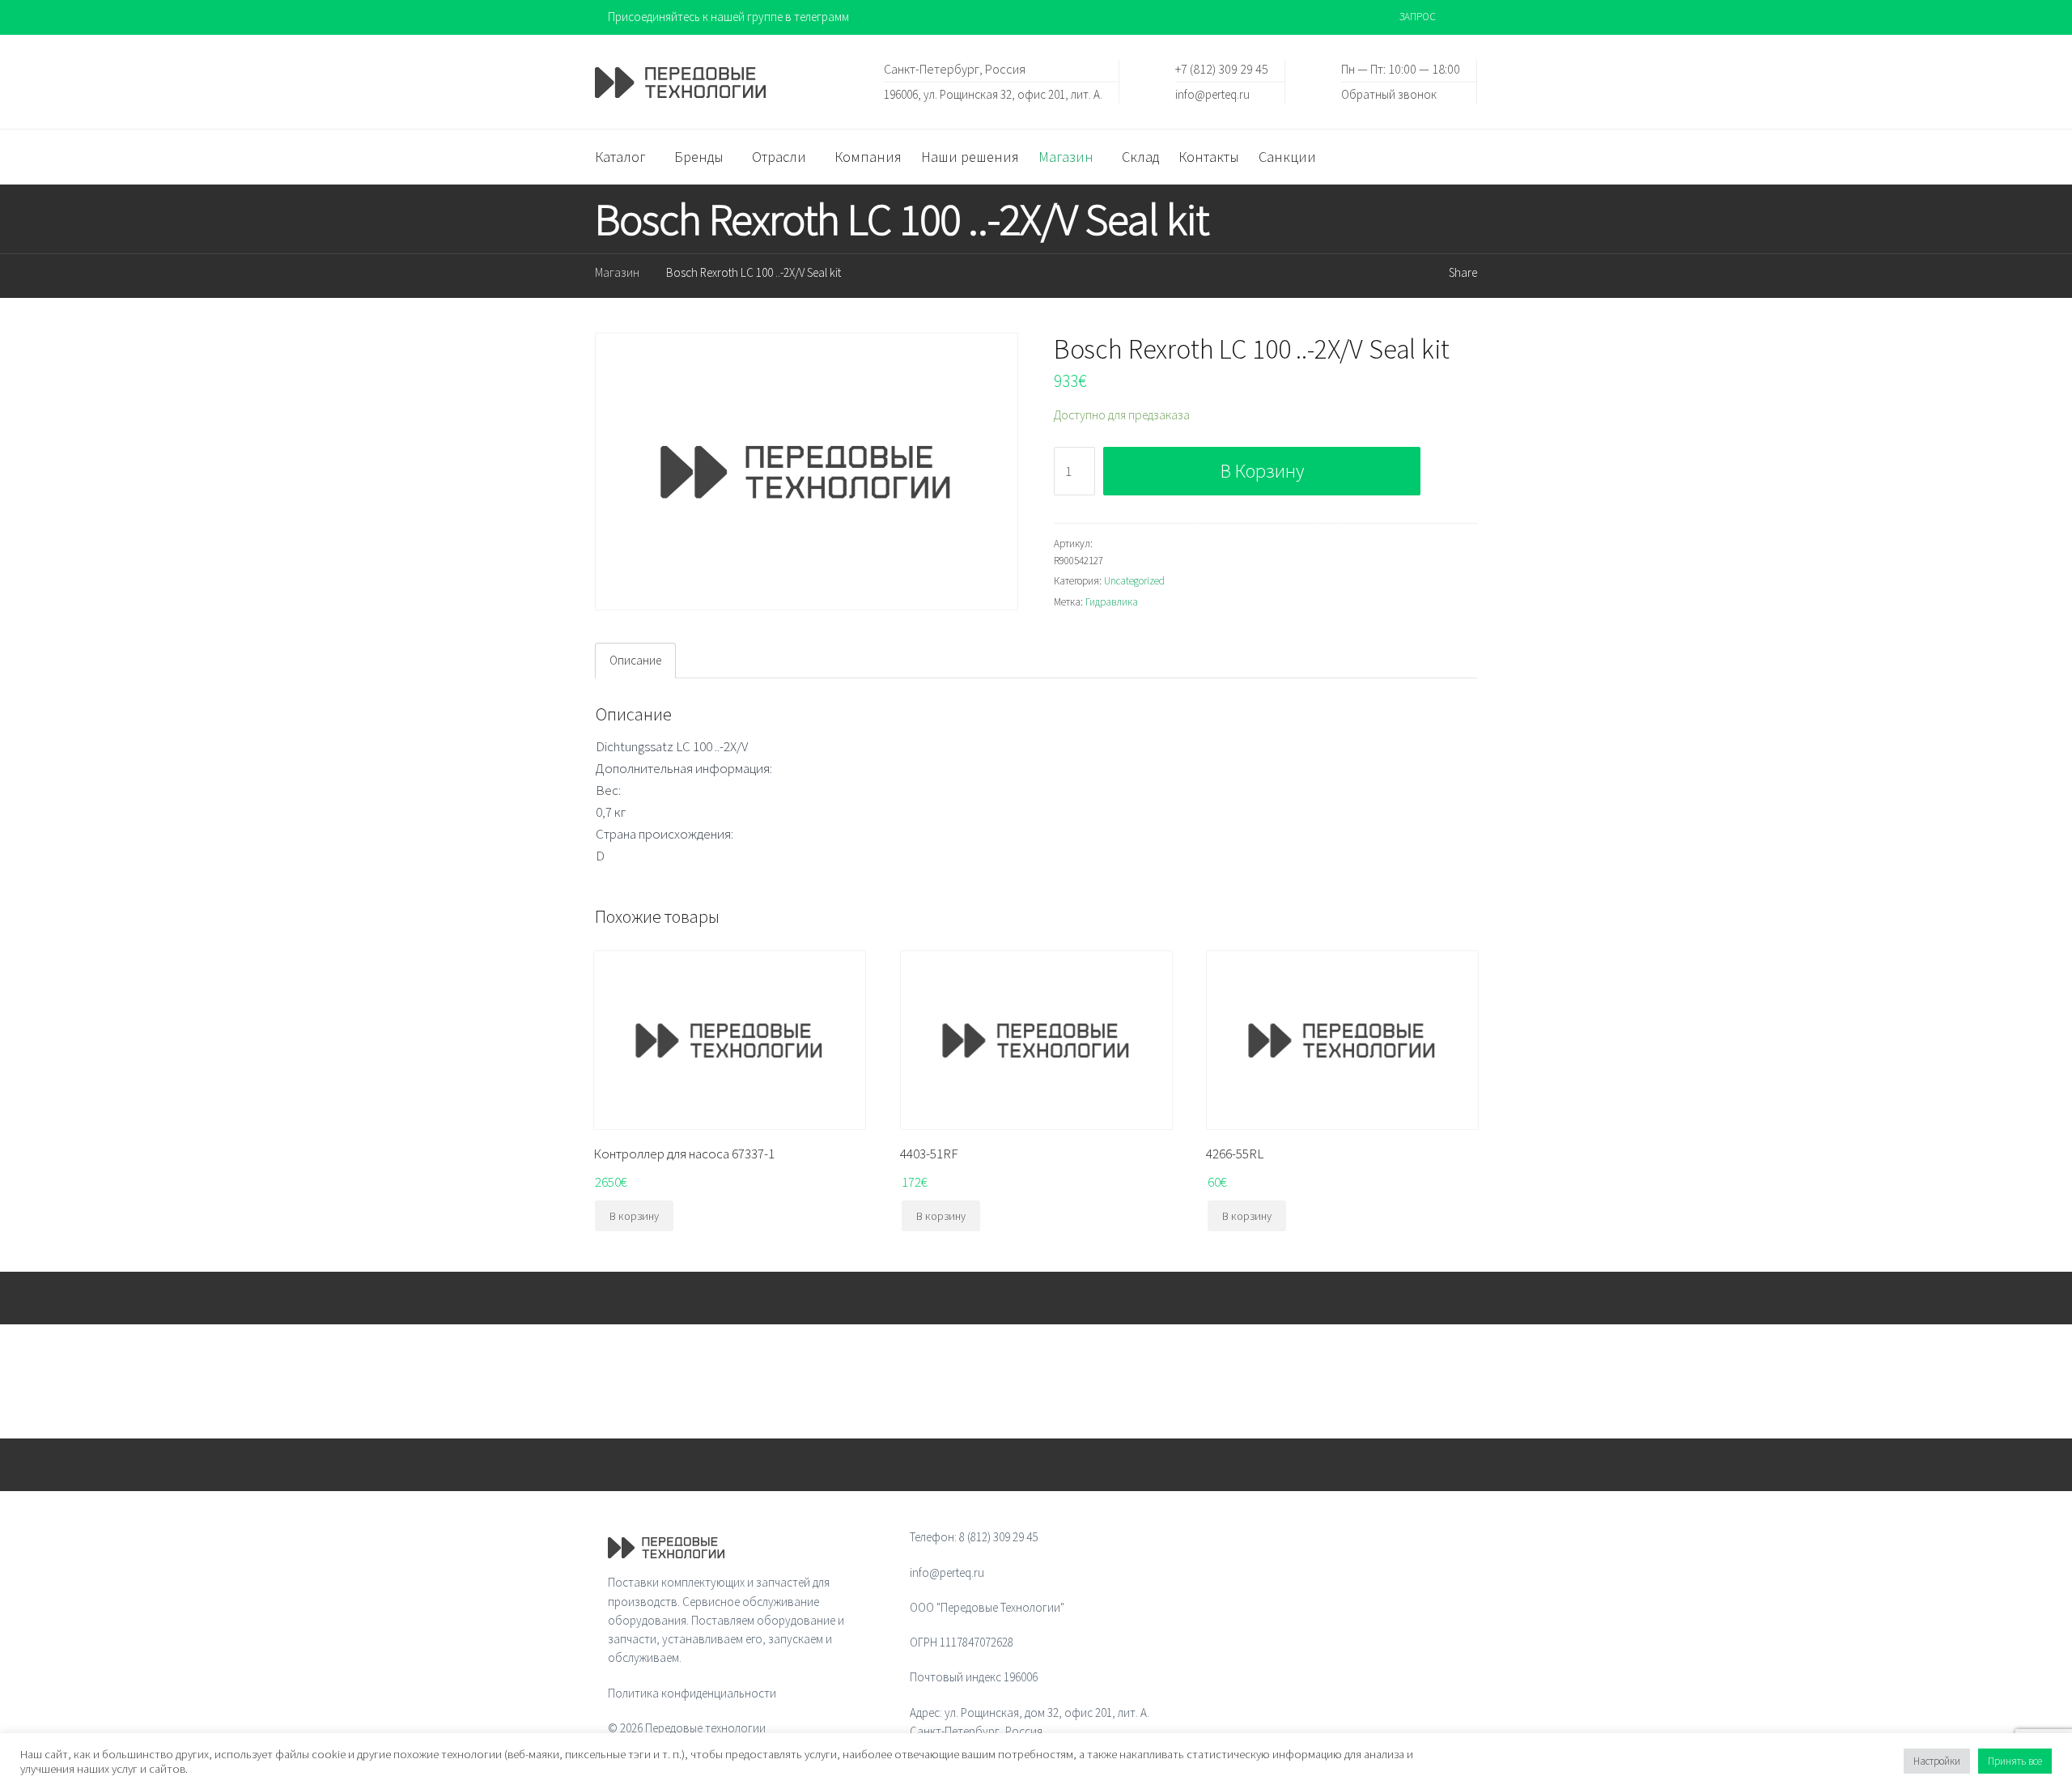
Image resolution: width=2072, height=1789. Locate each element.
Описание (635, 660)
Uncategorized (1134, 581)
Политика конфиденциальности (692, 1693)
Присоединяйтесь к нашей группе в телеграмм (728, 17)
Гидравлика (1112, 602)
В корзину (1262, 471)
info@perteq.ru (1212, 93)
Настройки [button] (1937, 1761)
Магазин (617, 272)
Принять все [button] (2015, 1761)
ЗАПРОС (1418, 17)
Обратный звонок (1389, 93)
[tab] (635, 661)
